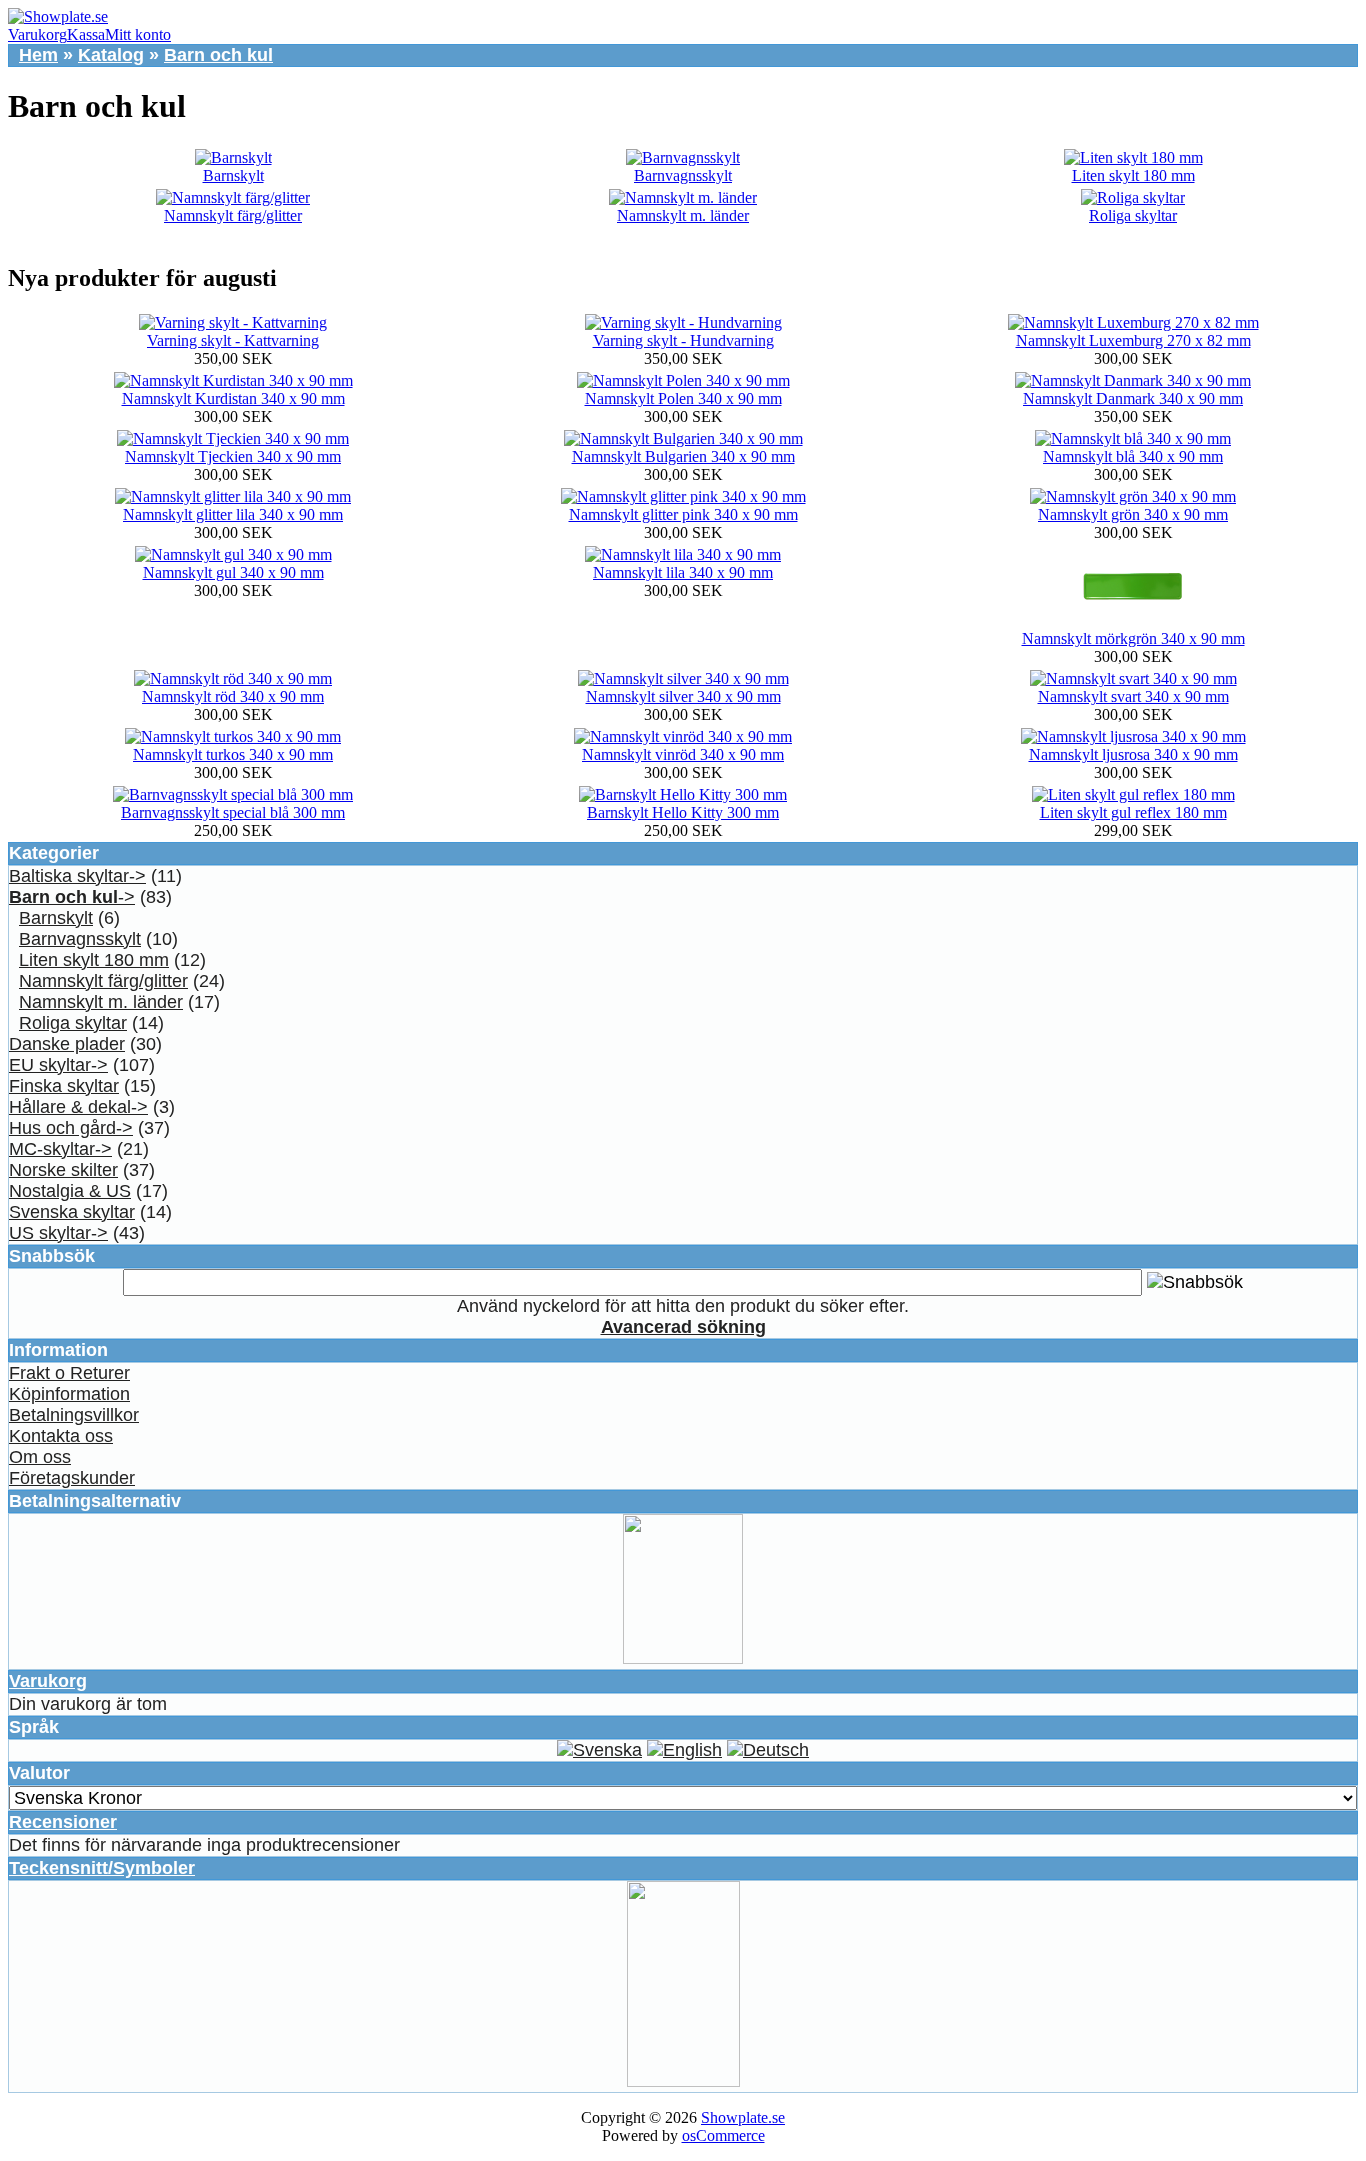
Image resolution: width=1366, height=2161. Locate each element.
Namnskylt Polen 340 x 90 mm (683, 398)
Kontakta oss (61, 1436)
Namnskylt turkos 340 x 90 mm (233, 754)
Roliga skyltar (1133, 215)
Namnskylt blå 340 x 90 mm (1133, 456)
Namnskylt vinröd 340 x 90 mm (683, 754)
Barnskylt (233, 175)
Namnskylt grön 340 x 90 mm (1133, 514)
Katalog (111, 55)
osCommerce (723, 2135)
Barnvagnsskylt (683, 175)
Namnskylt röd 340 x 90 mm (233, 696)
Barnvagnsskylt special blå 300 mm (233, 812)
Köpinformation (69, 1394)
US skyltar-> (58, 1233)
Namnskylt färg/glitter (233, 215)
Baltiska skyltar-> (77, 876)
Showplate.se (743, 2117)
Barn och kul (218, 55)
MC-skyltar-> (60, 1149)
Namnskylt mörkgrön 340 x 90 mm (1133, 638)
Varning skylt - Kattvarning (233, 340)
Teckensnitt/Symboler (102, 1868)
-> (72, 897)
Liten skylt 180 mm (1133, 175)
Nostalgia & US (70, 1191)
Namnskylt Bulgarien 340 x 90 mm (683, 456)
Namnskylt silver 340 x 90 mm (683, 696)
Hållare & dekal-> (78, 1107)
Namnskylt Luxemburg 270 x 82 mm (1133, 340)
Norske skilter (63, 1170)
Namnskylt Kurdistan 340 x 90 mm (233, 398)
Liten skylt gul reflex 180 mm (1133, 812)
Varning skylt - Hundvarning (683, 340)
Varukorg (37, 34)
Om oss (40, 1457)
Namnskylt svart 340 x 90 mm (1133, 696)
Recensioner (63, 1822)
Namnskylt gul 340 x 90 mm (233, 572)
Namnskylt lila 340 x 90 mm (683, 572)
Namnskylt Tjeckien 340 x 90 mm (233, 456)
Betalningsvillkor (74, 1415)
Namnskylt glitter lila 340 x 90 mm (233, 514)
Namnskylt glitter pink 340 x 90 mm (683, 514)
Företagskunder (72, 1478)
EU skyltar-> (58, 1065)
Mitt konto (138, 34)
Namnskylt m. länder (683, 215)
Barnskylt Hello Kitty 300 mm (683, 812)
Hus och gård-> (71, 1128)
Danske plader (67, 1044)
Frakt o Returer (69, 1373)
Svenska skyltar (72, 1212)
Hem (38, 55)
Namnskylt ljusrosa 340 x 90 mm (1133, 754)
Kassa (86, 34)
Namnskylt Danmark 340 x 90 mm (1133, 398)
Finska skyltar (64, 1086)
